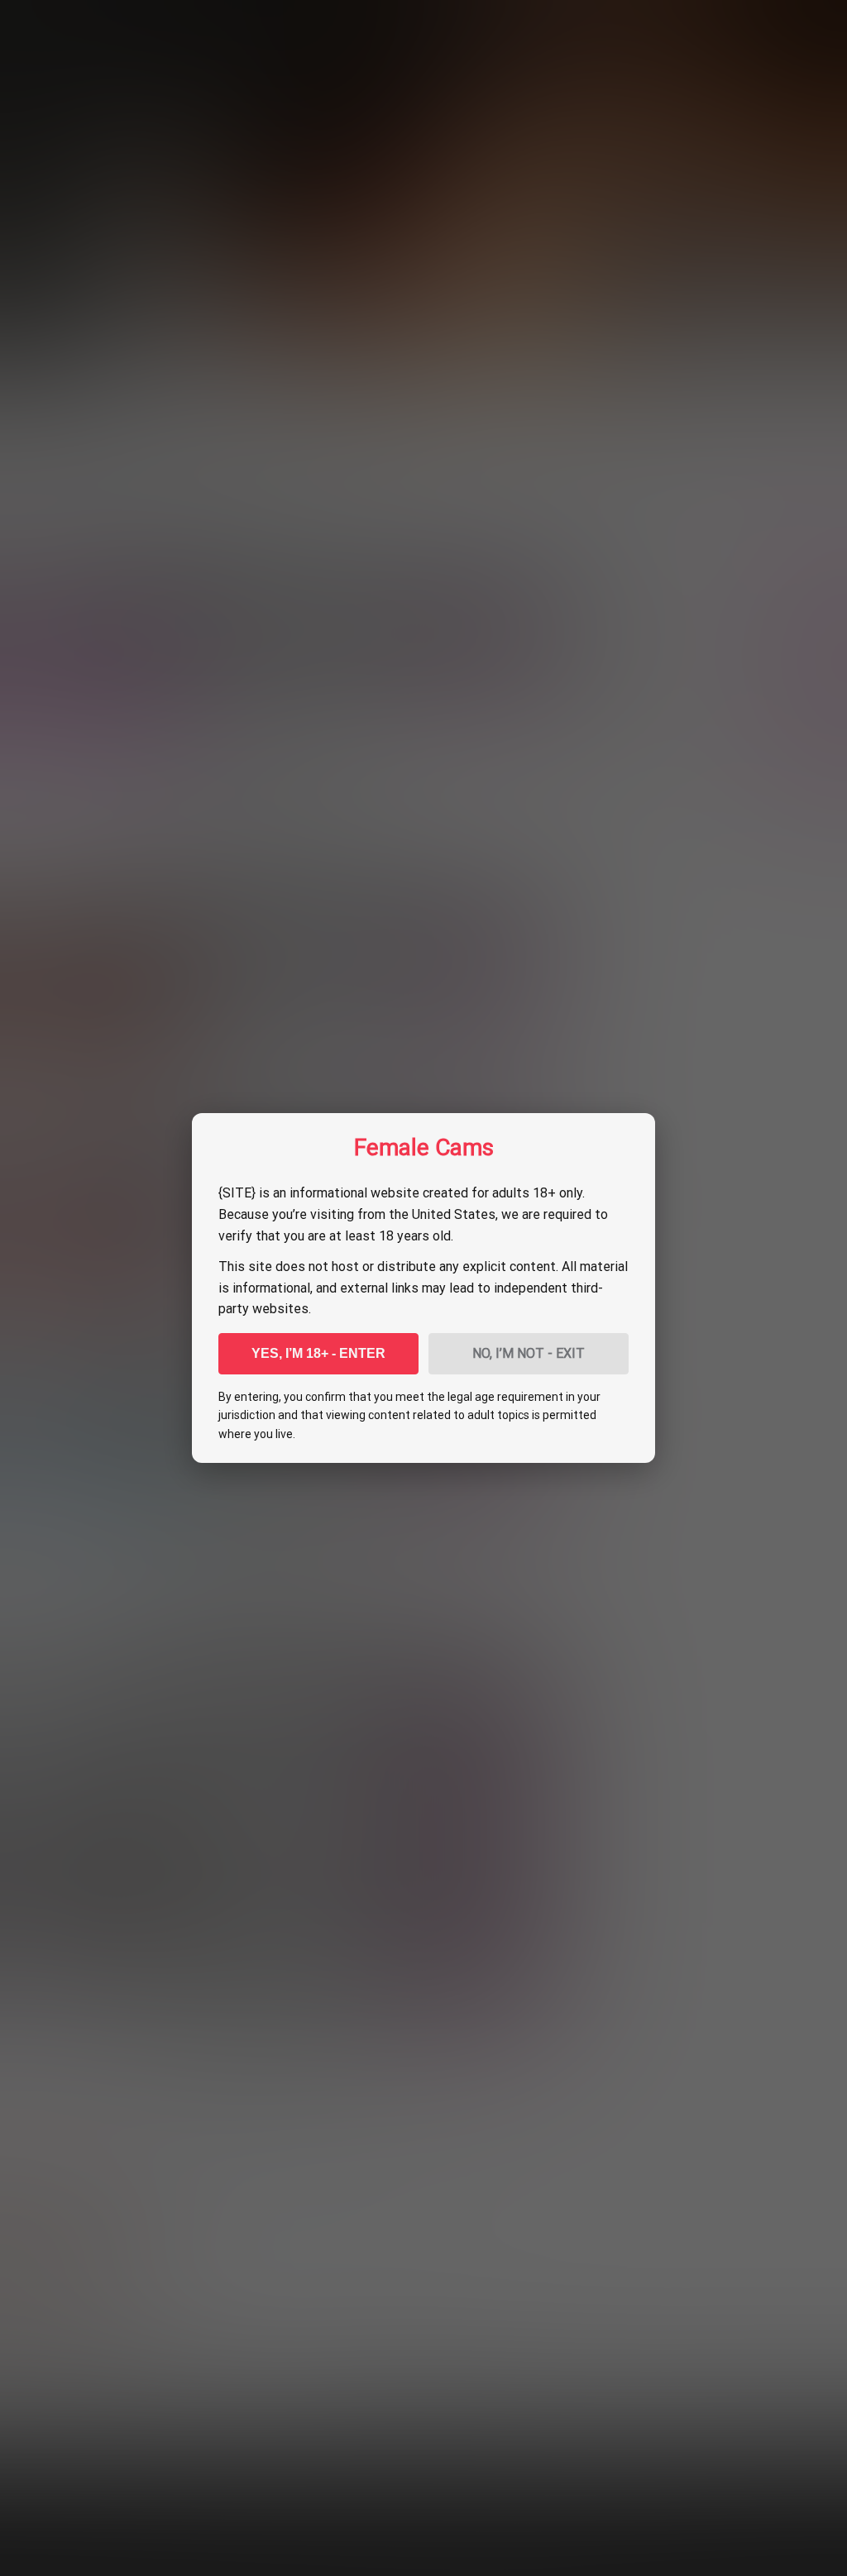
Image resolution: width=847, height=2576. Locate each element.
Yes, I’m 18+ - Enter (318, 1353)
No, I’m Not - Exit (529, 1353)
